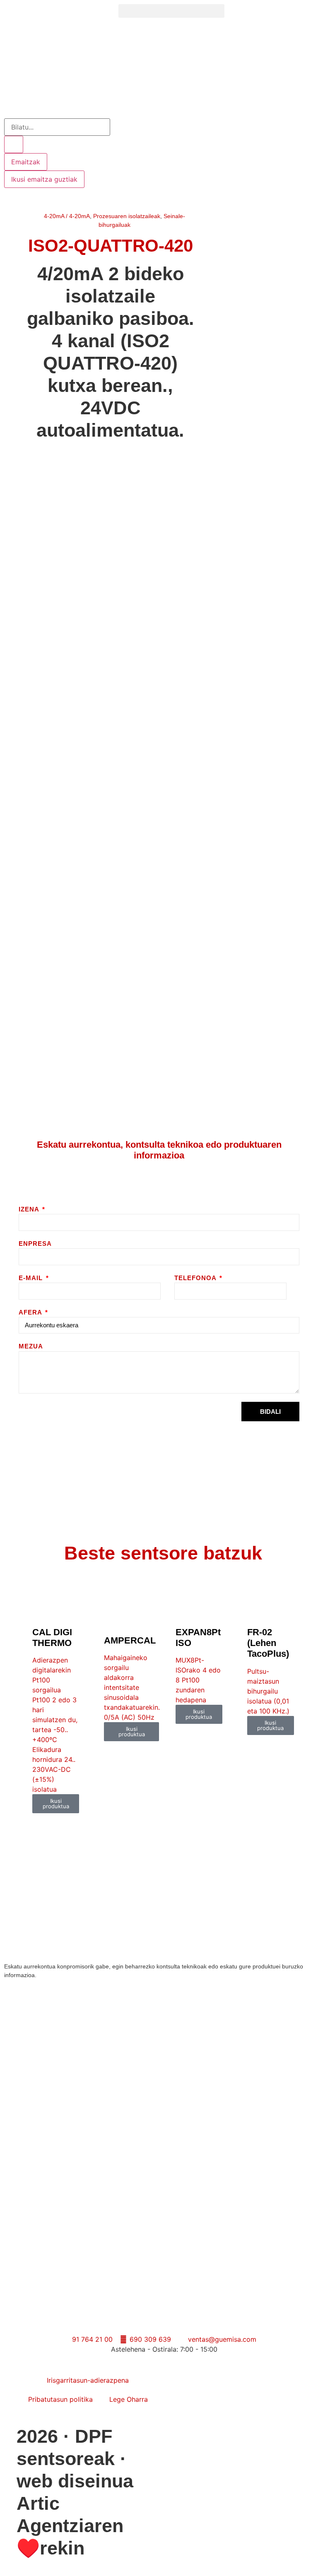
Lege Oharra (129, 2399)
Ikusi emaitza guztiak (44, 179)
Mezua (31, 1346)
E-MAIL (32, 1278)
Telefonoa (196, 1278)
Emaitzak (26, 162)
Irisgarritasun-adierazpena (88, 2380)
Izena (30, 1209)
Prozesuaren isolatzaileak (127, 216)
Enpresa (35, 1244)
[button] (171, 11)
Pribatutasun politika (60, 2399)
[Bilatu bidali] (14, 144)
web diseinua (75, 2481)
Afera (31, 1312)
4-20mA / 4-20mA (67, 216)
